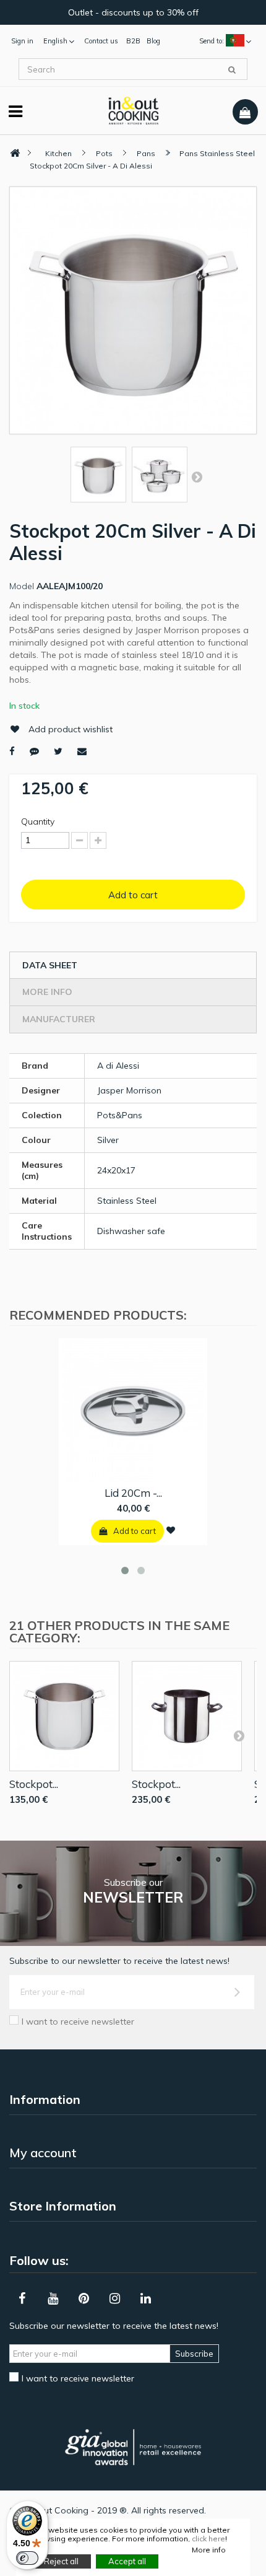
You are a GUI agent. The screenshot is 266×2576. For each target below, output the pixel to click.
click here (208, 2539)
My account (43, 2153)
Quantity (38, 821)
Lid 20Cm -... (133, 1493)
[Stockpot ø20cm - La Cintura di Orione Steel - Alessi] (187, 1716)
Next (197, 476)
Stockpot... (34, 1784)
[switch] (27, 2558)
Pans (146, 153)
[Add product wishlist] (171, 1530)
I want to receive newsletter (78, 2022)
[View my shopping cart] (245, 112)
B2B (133, 41)
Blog (153, 41)
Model (22, 586)
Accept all (127, 2561)
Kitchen (58, 153)
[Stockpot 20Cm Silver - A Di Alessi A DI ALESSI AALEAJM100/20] (98, 475)
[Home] (15, 153)
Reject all (61, 2561)
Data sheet (50, 965)
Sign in (22, 41)
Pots (104, 153)
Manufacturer (59, 1019)
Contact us (101, 41)
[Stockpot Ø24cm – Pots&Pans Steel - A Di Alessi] (64, 1716)
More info (47, 992)
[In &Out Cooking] (133, 110)
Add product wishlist (71, 729)
